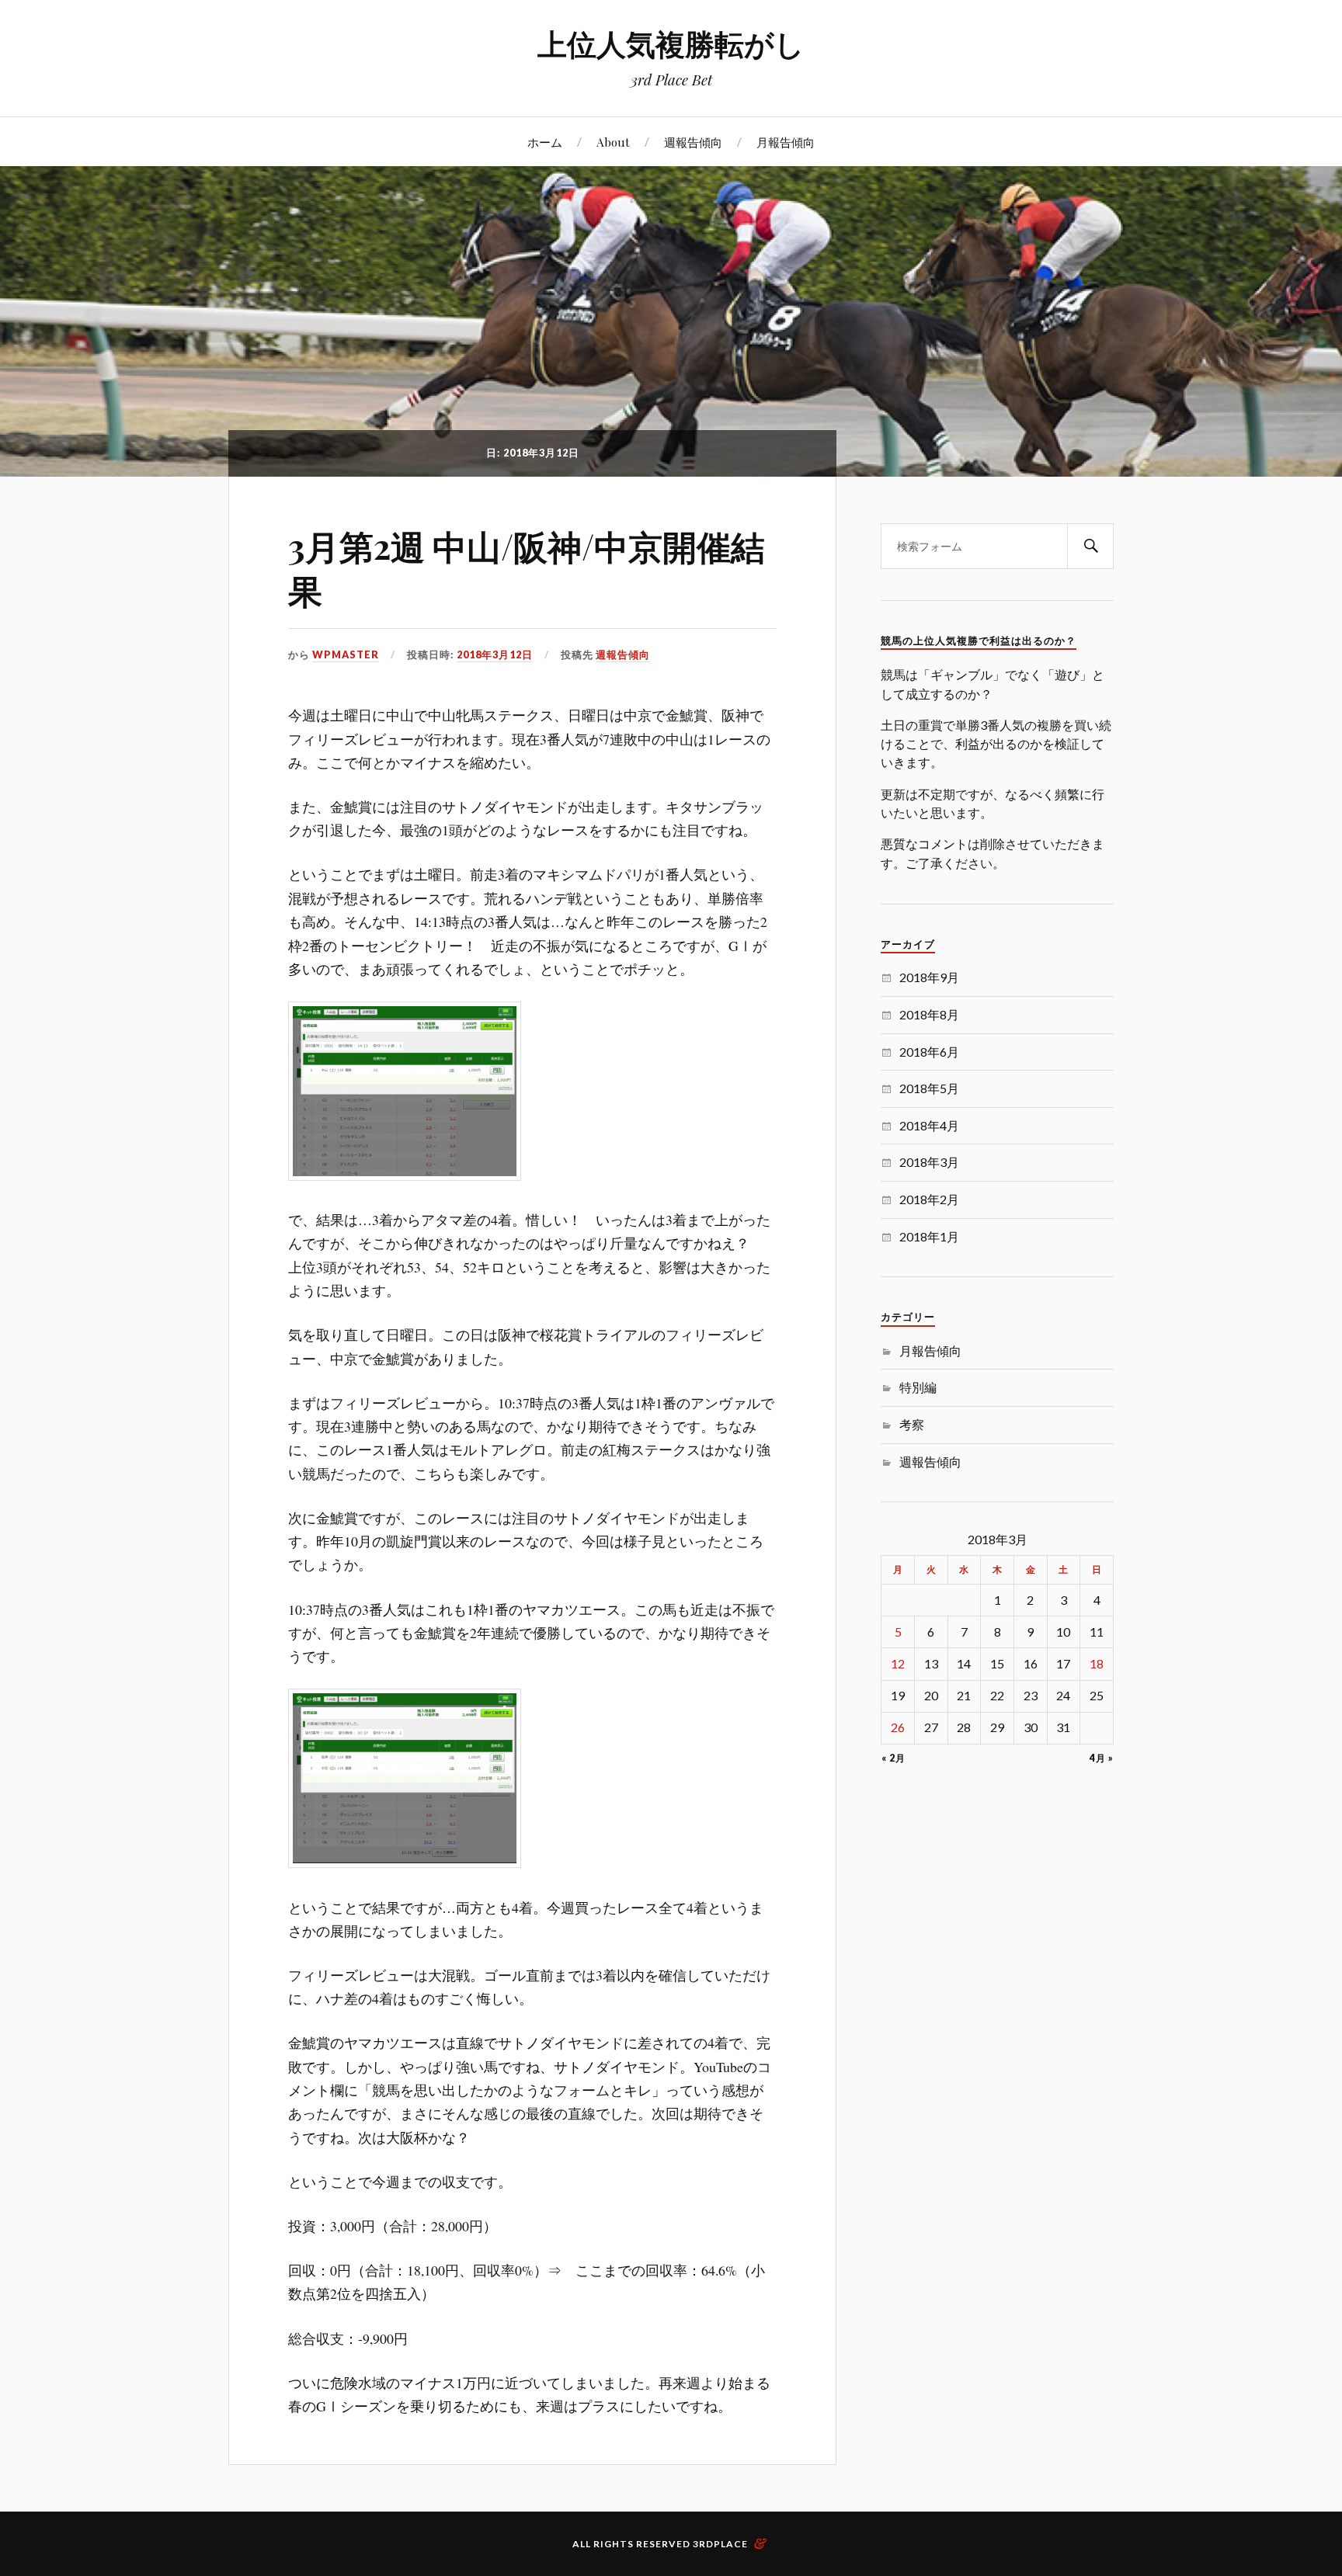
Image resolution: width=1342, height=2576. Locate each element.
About (613, 142)
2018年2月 (929, 1199)
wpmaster (346, 654)
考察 (912, 1424)
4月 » (1101, 1758)
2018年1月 (929, 1236)
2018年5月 (929, 1088)
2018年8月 (929, 1014)
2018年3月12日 (495, 654)
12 (898, 1663)
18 (1097, 1663)
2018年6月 (929, 1052)
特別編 (918, 1387)
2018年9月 (929, 977)
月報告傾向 (786, 142)
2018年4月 (929, 1125)
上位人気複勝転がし (671, 43)
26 (898, 1727)
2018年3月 (929, 1162)
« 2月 (894, 1758)
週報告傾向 (693, 142)
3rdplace (720, 2544)
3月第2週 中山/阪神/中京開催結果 (527, 568)
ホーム (545, 142)
